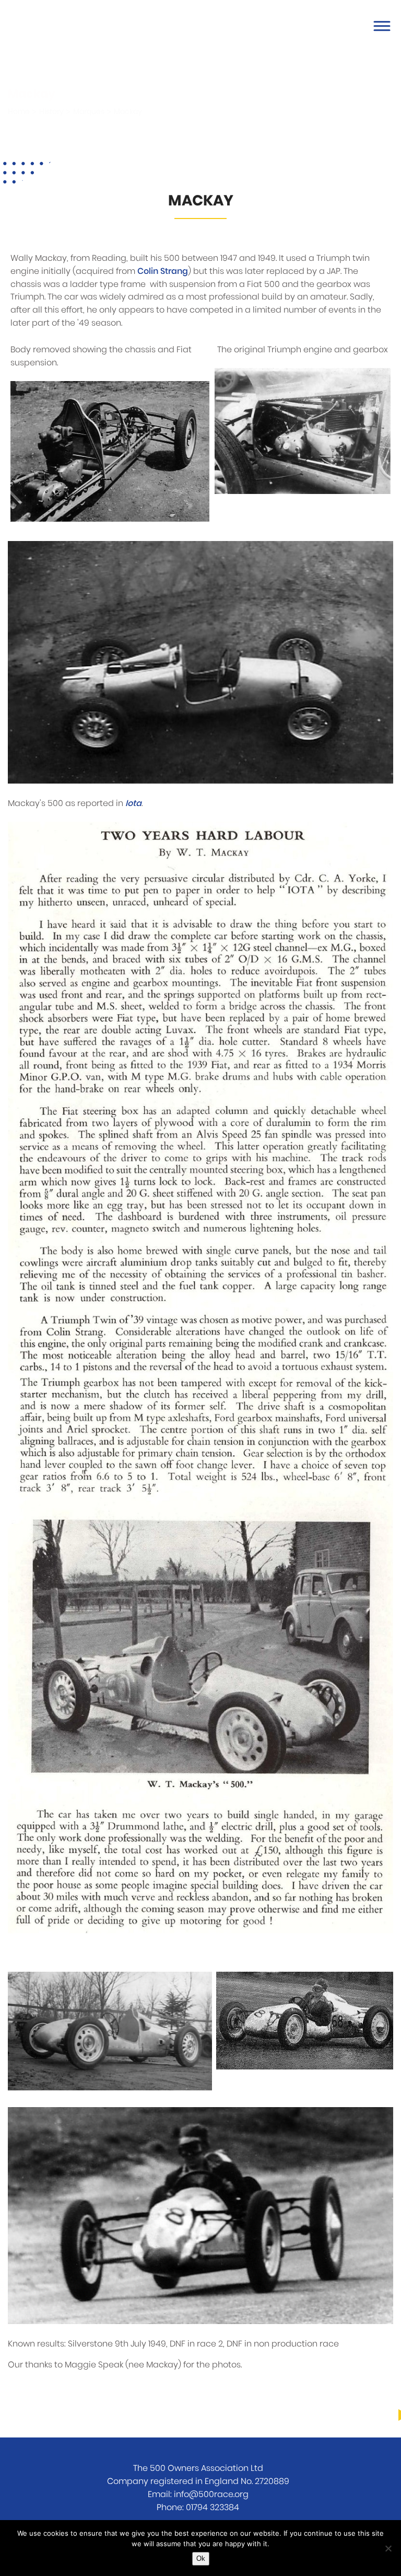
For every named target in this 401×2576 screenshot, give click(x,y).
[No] (388, 2548)
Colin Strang (163, 271)
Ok (201, 2558)
